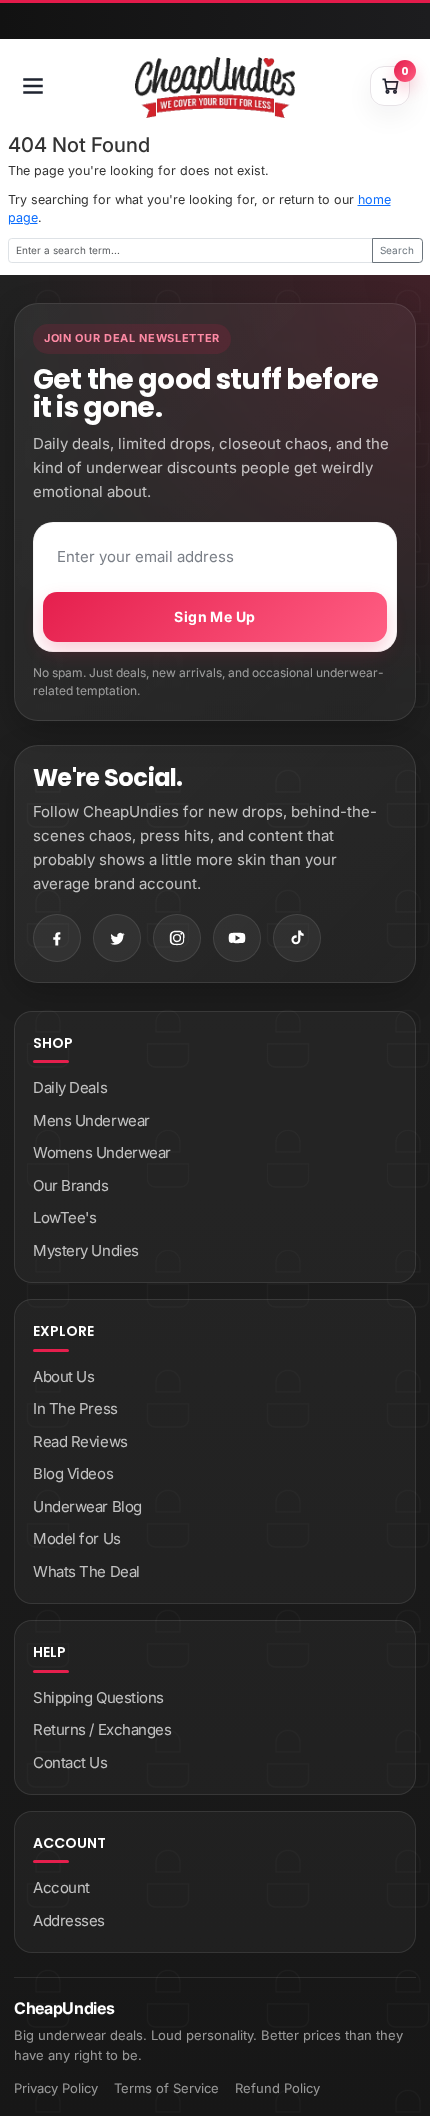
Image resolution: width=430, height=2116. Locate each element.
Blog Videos (73, 1473)
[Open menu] (33, 86)
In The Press (75, 1408)
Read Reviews (80, 1441)
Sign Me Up (214, 616)
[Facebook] (57, 938)
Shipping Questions (98, 1697)
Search (397, 250)
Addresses (69, 1920)
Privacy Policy (56, 2088)
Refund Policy (277, 2088)
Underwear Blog (87, 1506)
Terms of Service (166, 2088)
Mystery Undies (86, 1250)
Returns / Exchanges (102, 1729)
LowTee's (64, 1217)
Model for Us (77, 1538)
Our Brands (71, 1185)
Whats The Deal (86, 1571)
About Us (63, 1376)
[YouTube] (237, 938)
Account (61, 1887)
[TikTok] (297, 938)
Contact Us (70, 1762)
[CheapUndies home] (215, 87)
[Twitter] (117, 938)
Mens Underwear (91, 1120)
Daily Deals (70, 1087)
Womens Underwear (102, 1152)
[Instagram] (177, 938)
